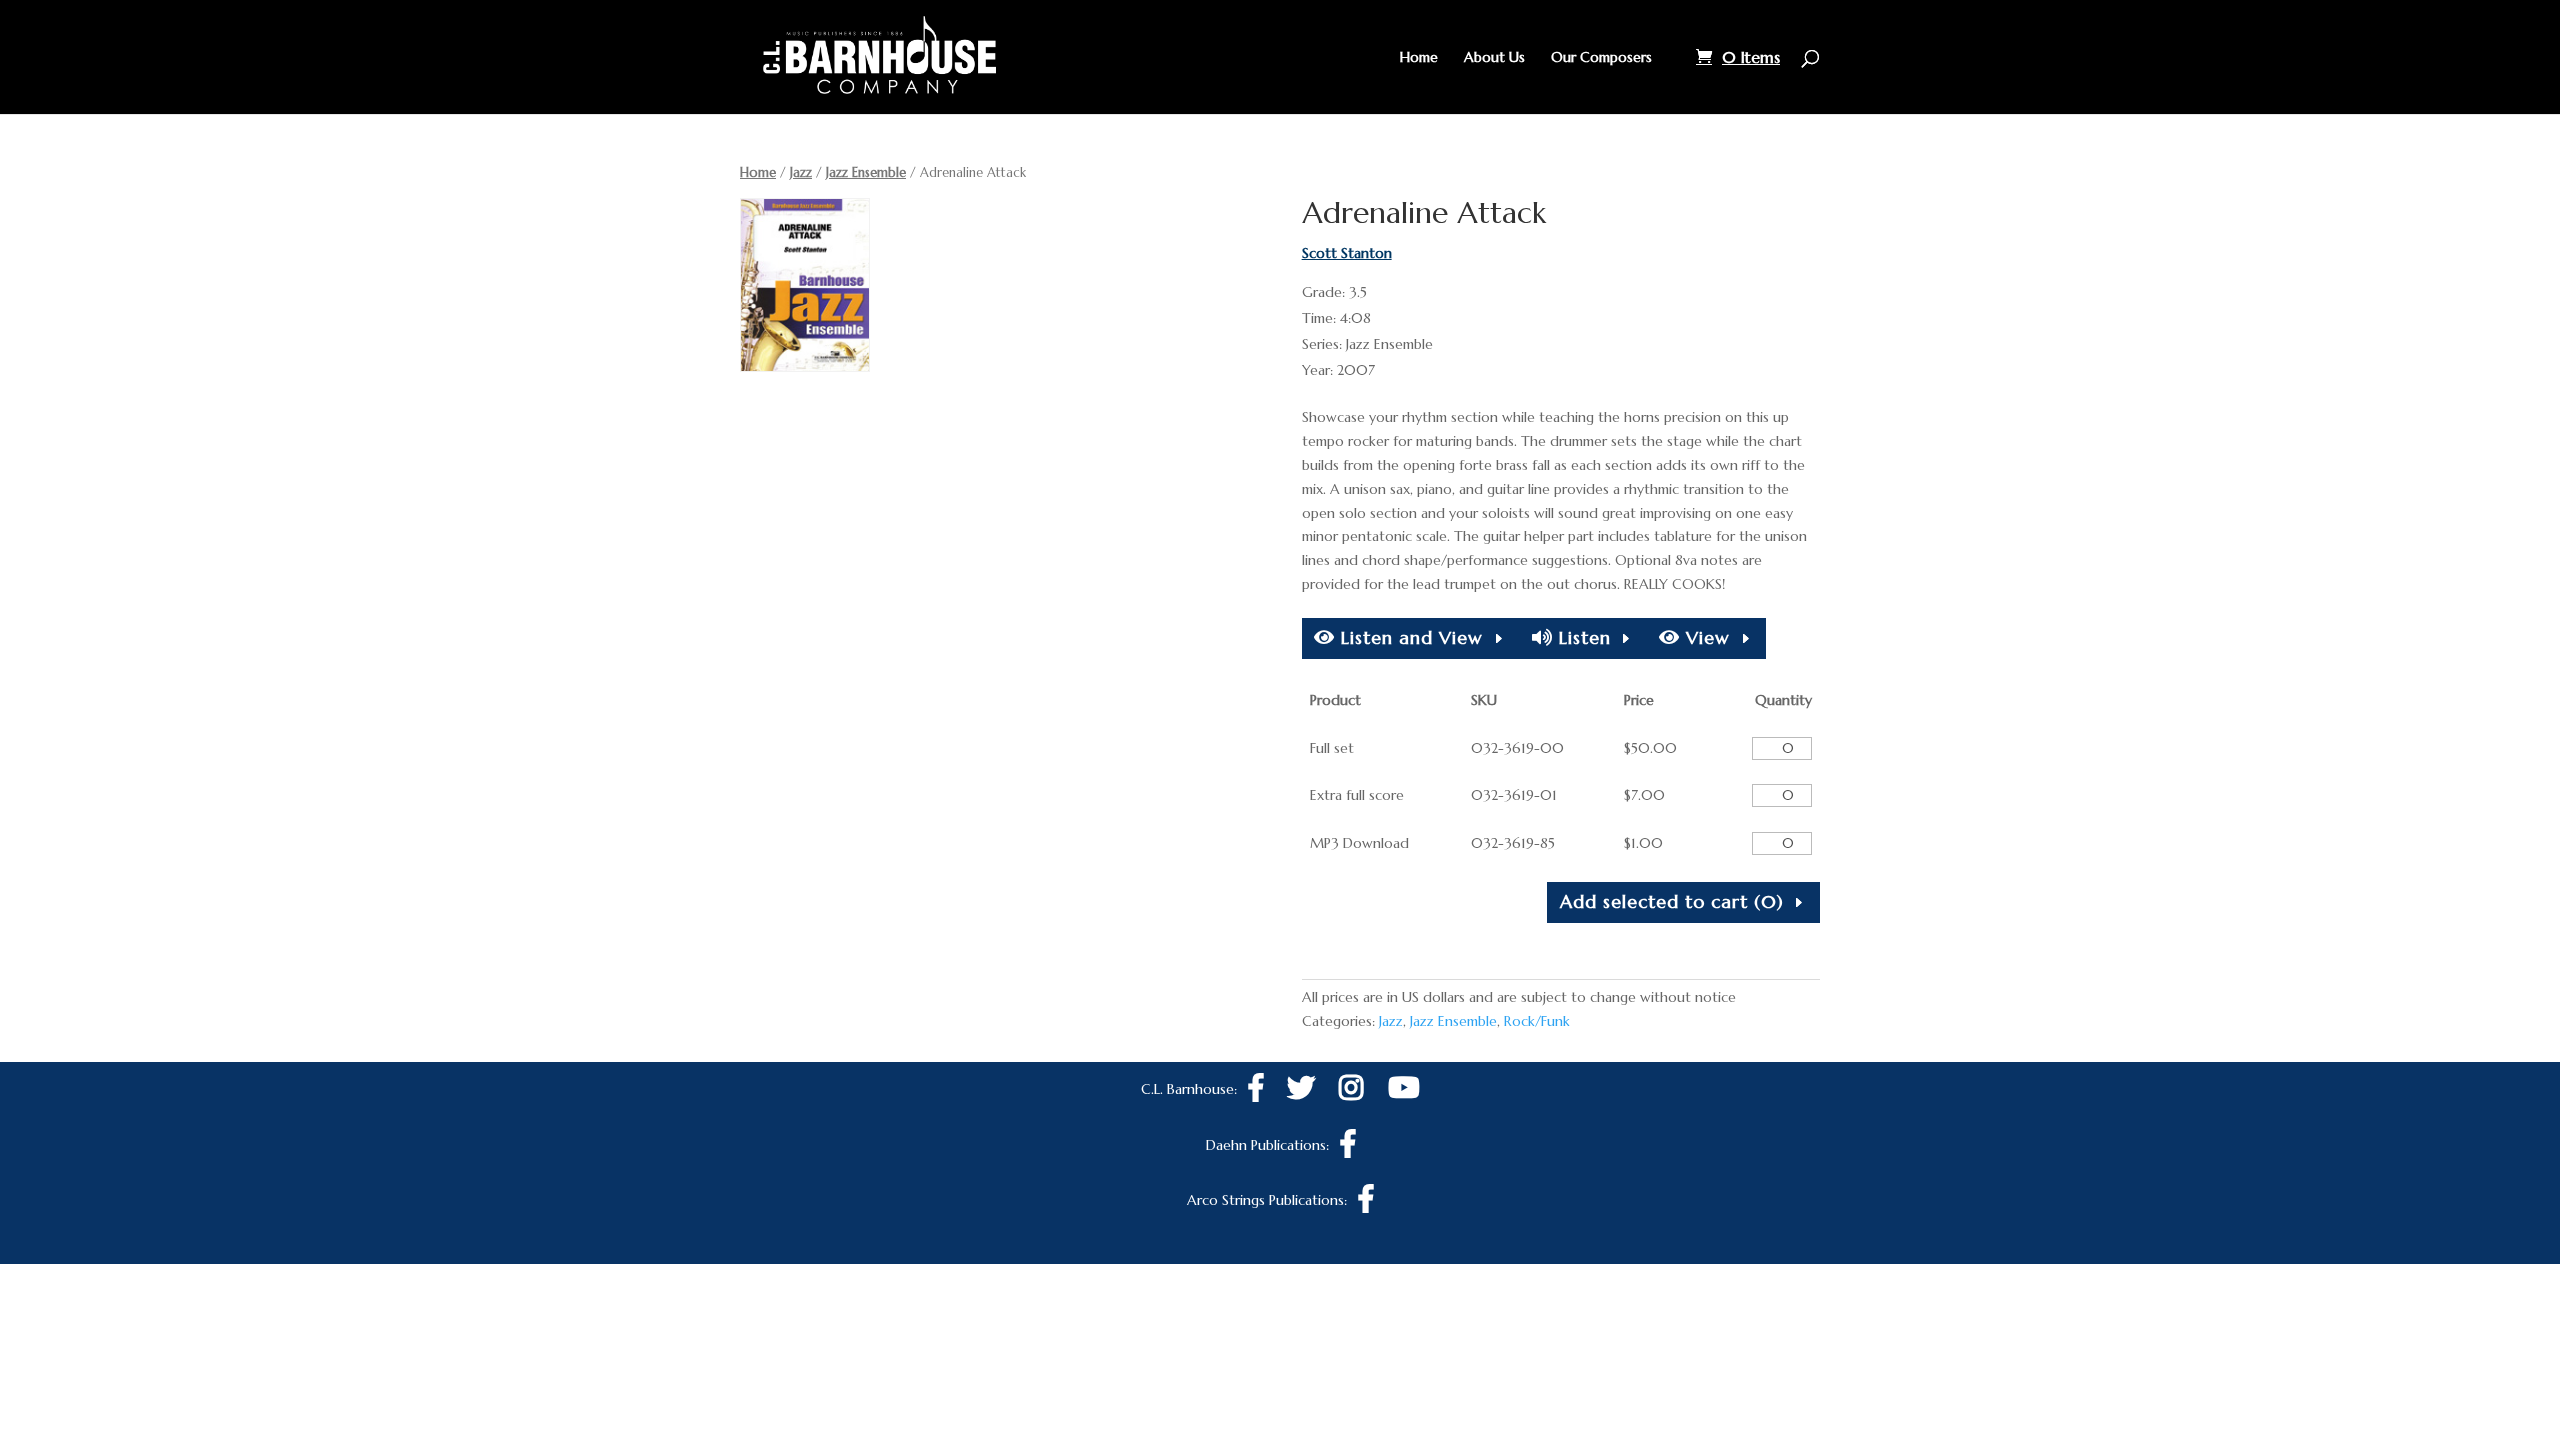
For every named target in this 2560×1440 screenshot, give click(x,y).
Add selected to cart (1672, 901)
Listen (1582, 637)
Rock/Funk (1537, 1021)
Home (1419, 58)
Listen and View (1409, 637)
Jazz (801, 172)
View (1705, 637)
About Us (1494, 58)
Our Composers (1601, 58)
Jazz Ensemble (866, 172)
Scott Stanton (1347, 253)
